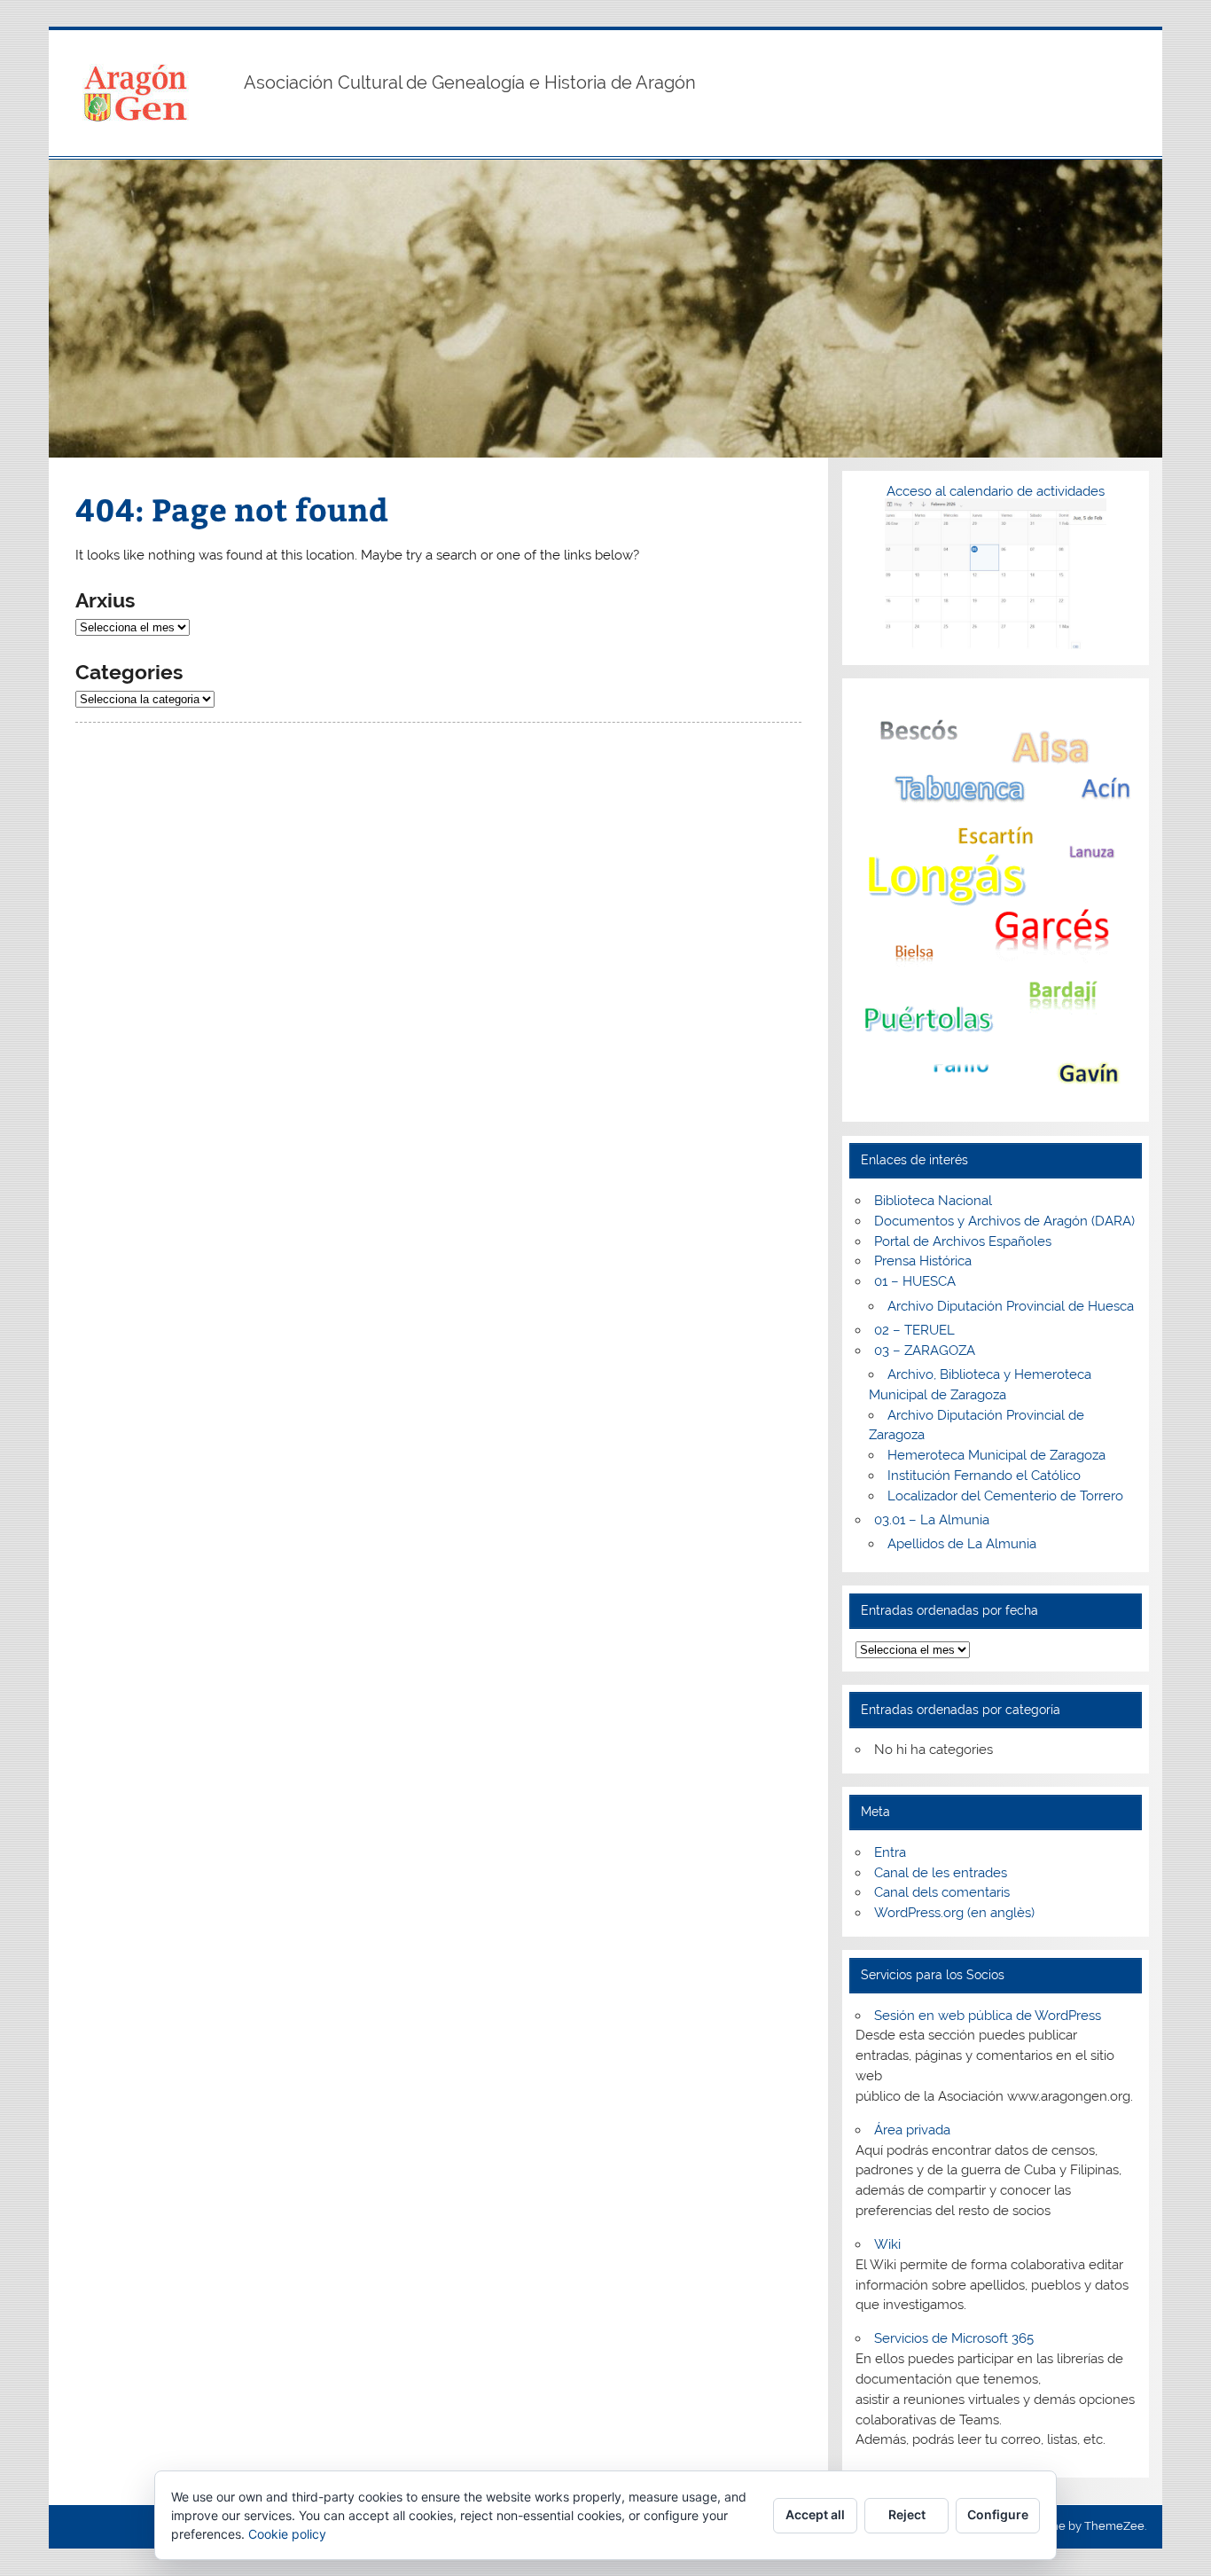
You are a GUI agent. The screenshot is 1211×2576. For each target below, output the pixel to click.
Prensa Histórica (923, 1261)
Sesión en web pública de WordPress (988, 2016)
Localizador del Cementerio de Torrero (1005, 1496)
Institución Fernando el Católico (984, 1476)
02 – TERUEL (914, 1330)
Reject (907, 2514)
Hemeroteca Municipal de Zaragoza (996, 1455)
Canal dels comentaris (942, 1892)
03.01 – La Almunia (932, 1520)
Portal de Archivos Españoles (963, 1241)
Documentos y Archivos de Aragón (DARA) (1004, 1221)
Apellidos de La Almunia (962, 1544)
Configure (998, 2514)
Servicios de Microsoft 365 (954, 2338)
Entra (890, 1852)
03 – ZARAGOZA (925, 1351)
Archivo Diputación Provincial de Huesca (1011, 1306)
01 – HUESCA (915, 1281)
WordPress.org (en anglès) (954, 1913)
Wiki (887, 2244)
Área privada (912, 2130)
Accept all (815, 2514)
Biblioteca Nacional (933, 1201)
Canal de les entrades (941, 1873)
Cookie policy (287, 2534)
